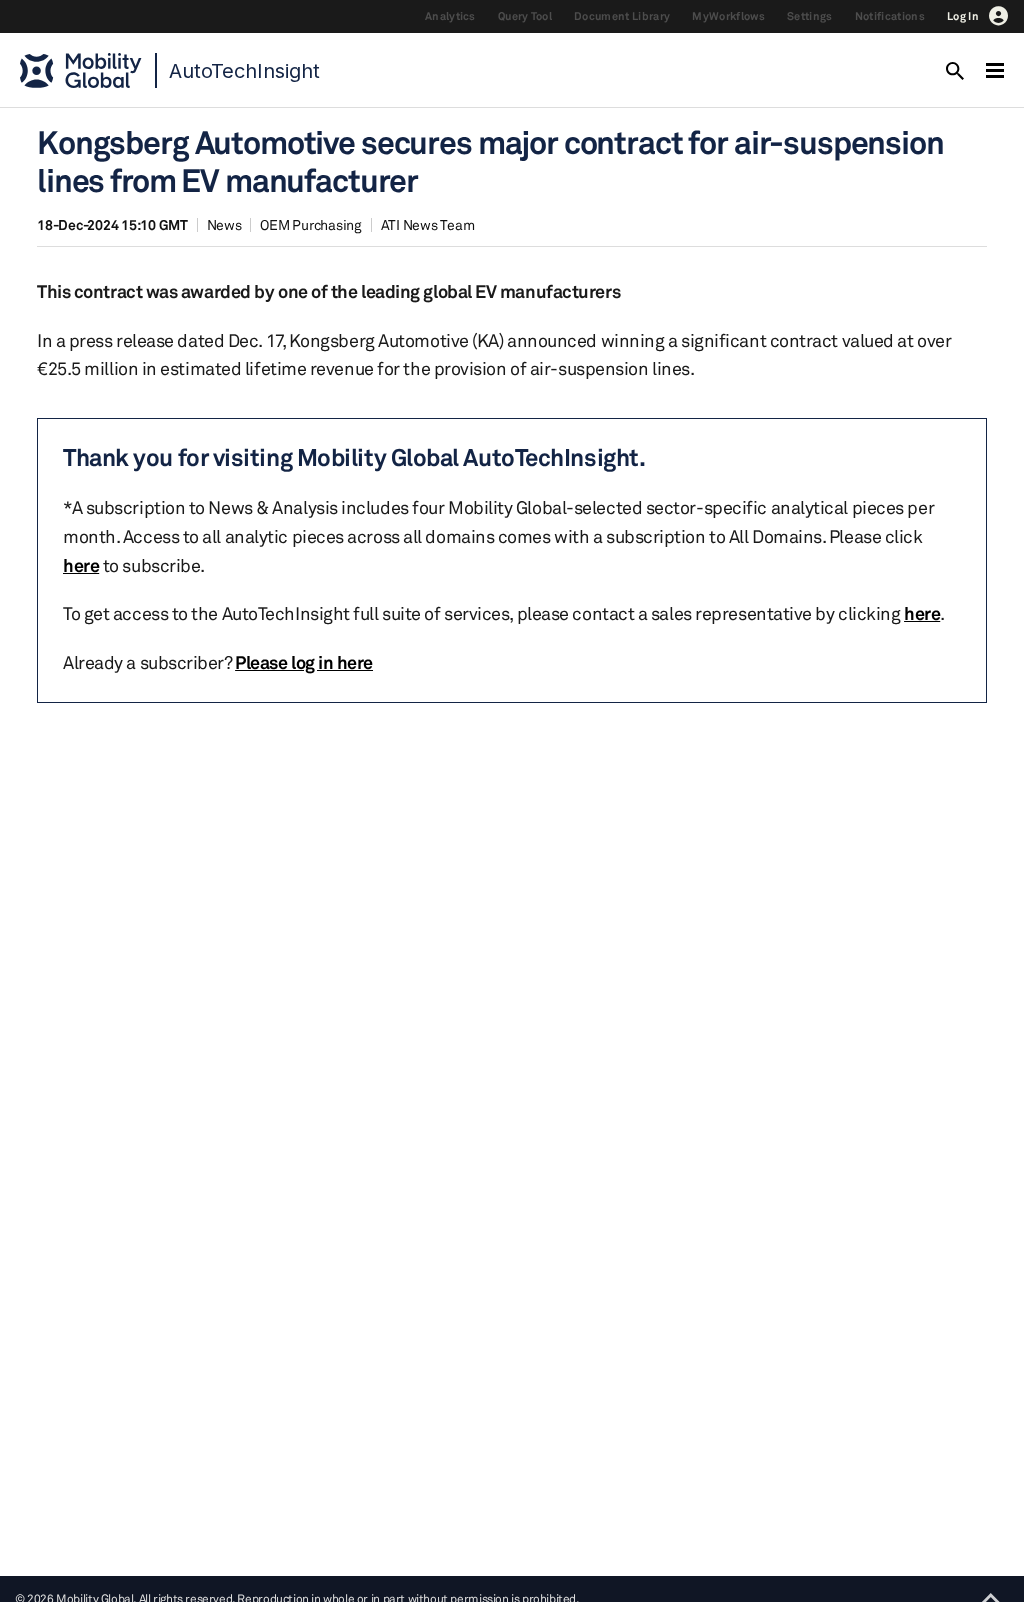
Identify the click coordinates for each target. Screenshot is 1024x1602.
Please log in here (304, 662)
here (81, 565)
